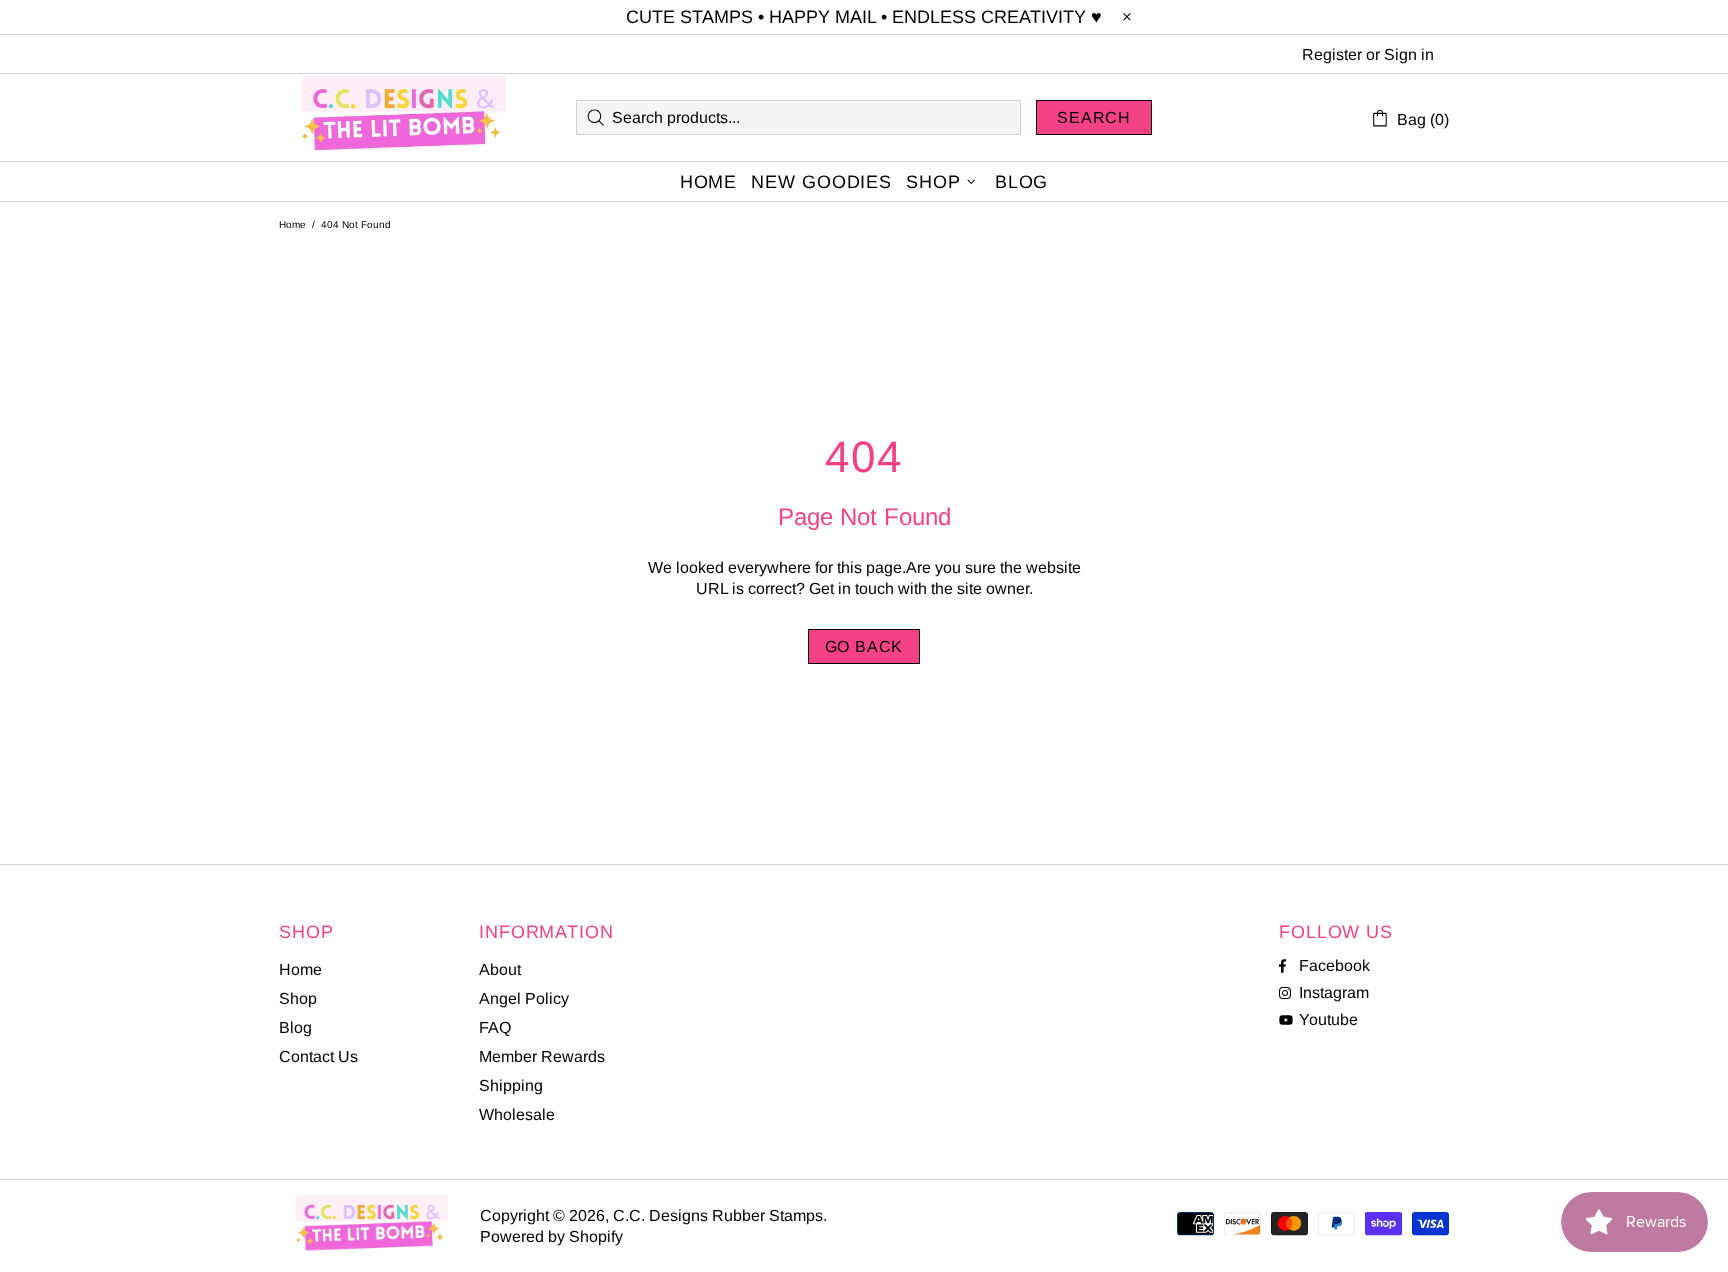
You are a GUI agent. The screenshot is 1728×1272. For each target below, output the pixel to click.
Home (292, 224)
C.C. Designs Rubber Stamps (404, 117)
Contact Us (318, 1056)
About (500, 969)
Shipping (511, 1085)
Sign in (1409, 54)
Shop (298, 998)
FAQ (495, 1027)
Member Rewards (542, 1056)
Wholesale (517, 1114)
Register (1332, 54)
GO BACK (864, 646)
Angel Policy (524, 998)
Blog (295, 1027)
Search (1094, 117)
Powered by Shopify (551, 1236)
